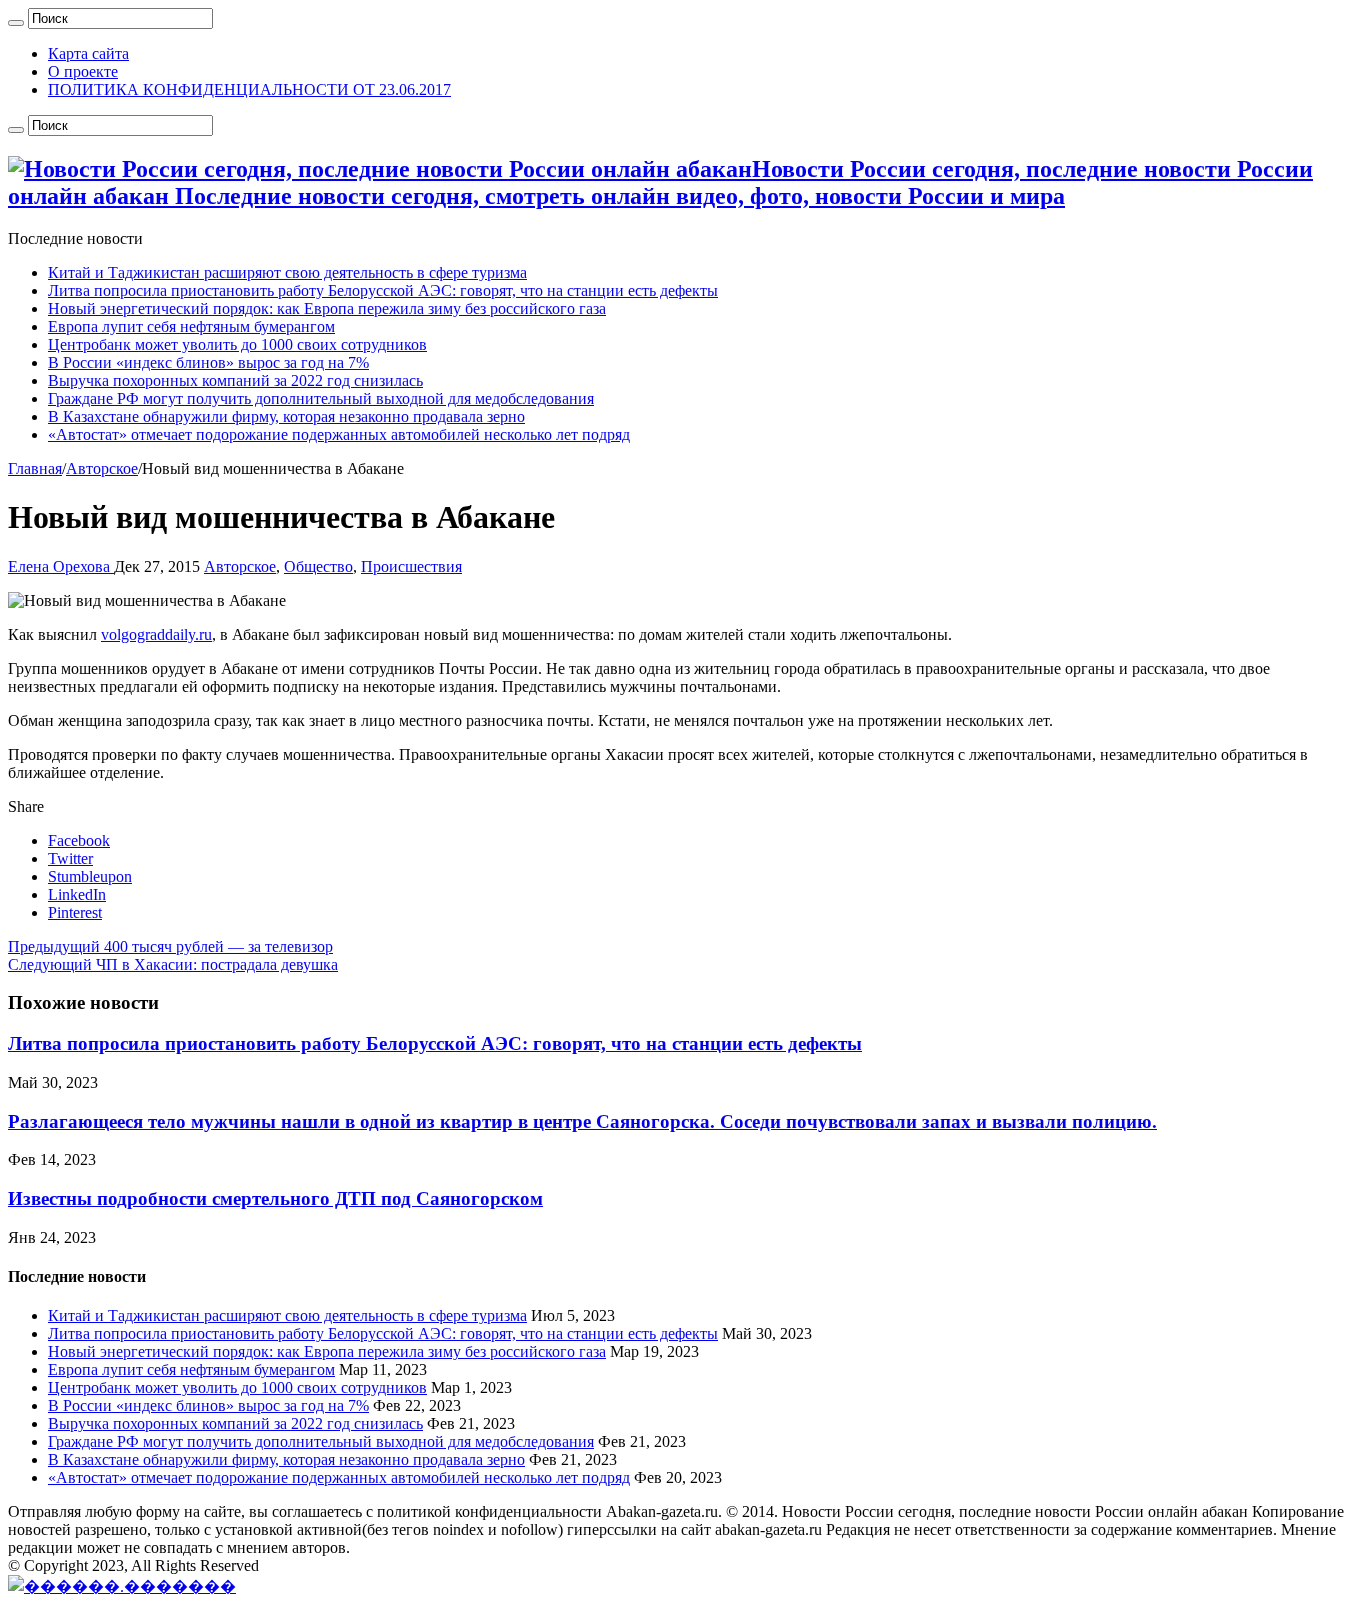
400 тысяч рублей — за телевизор (170, 946)
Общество (318, 566)
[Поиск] (16, 23)
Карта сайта (88, 53)
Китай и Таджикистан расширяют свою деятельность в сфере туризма (287, 272)
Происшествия (411, 566)
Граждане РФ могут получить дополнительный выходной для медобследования (321, 398)
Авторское (102, 468)
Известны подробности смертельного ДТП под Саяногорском (275, 1198)
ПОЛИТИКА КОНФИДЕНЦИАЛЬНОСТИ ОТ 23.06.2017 (249, 89)
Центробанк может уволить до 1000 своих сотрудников (237, 344)
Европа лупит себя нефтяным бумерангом (191, 326)
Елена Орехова (61, 566)
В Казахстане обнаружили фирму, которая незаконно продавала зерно (286, 416)
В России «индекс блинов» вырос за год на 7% (208, 362)
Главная (35, 468)
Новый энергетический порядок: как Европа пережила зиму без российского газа (327, 308)
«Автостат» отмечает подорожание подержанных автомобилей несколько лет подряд (339, 434)
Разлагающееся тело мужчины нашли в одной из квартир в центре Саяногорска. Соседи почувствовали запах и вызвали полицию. (582, 1121)
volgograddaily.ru (156, 634)
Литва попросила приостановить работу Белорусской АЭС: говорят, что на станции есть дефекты (383, 290)
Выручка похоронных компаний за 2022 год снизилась (235, 380)
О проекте (83, 71)
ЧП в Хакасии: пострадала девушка (173, 964)
